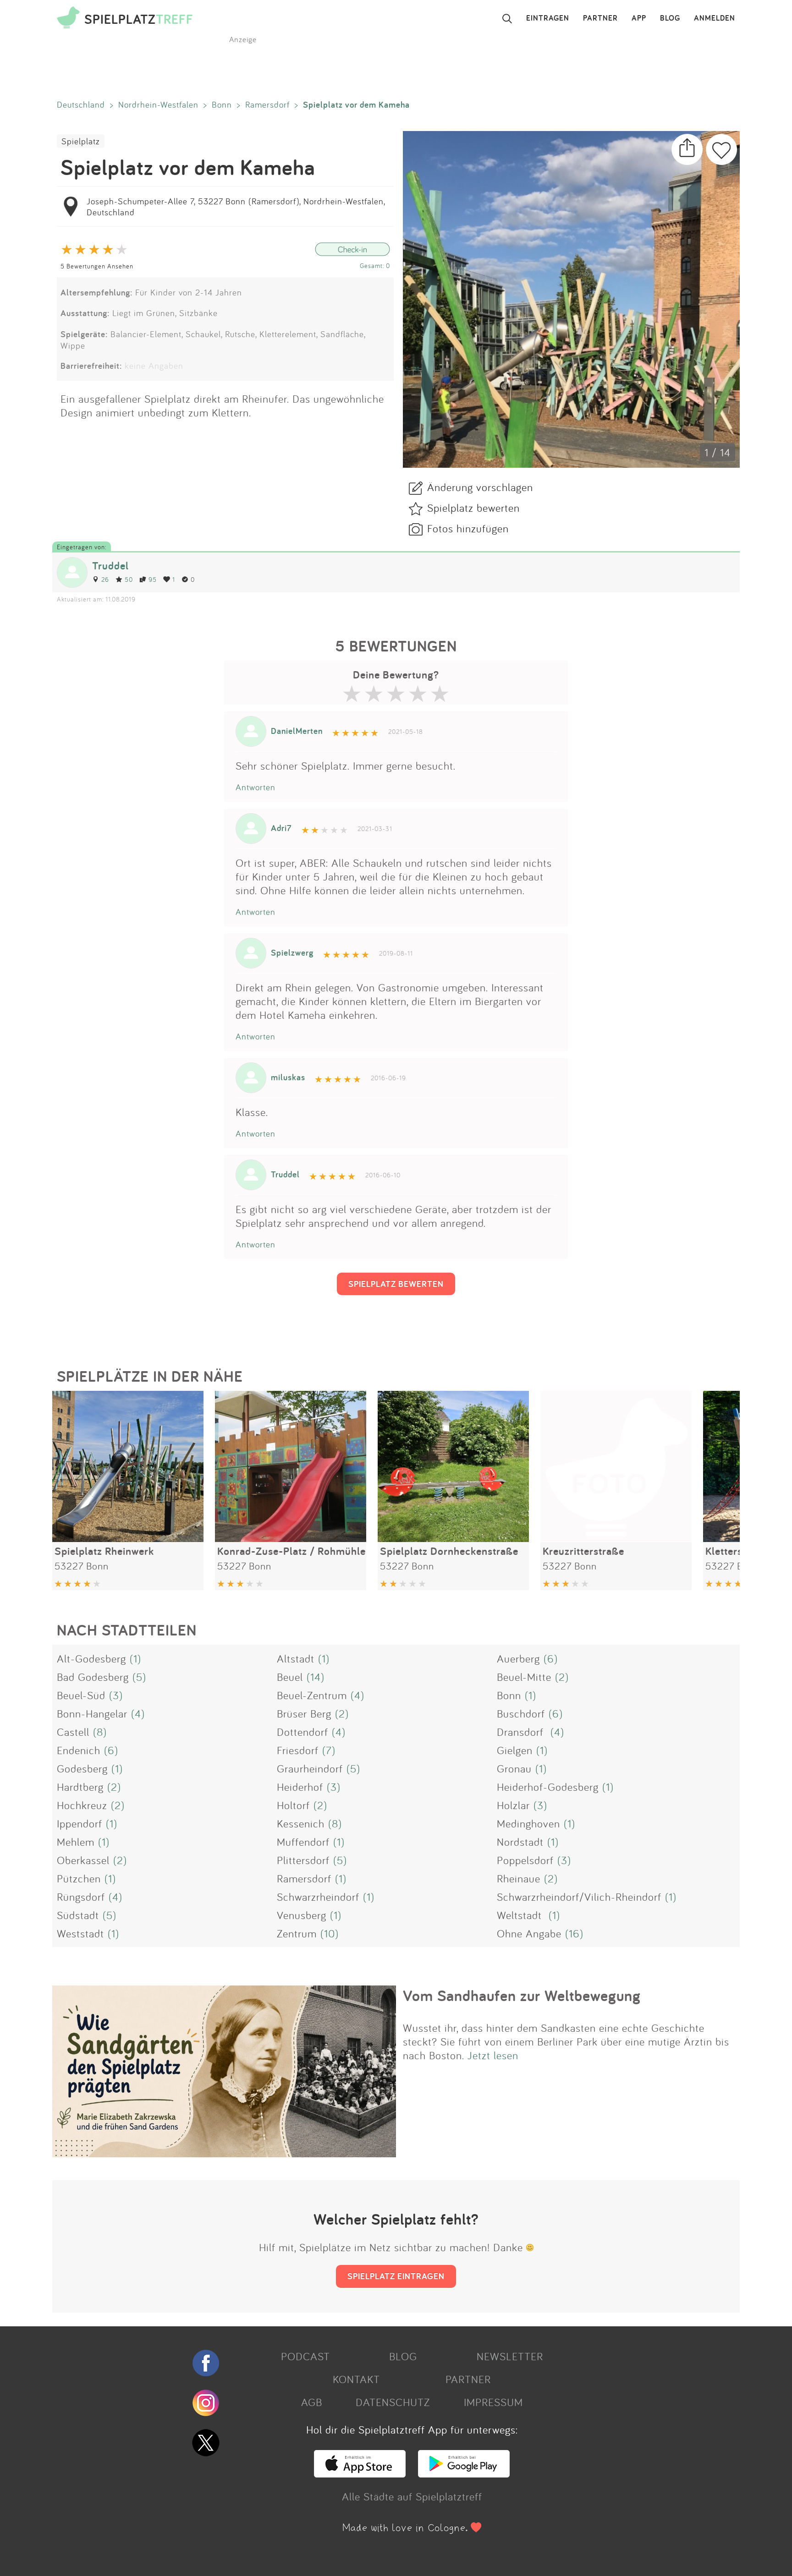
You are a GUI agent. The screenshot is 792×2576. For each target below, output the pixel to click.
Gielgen (515, 1750)
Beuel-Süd (81, 1695)
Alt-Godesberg (91, 1658)
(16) (574, 1933)
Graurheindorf (310, 1768)
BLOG (670, 18)
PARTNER (600, 18)
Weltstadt (521, 1915)
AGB (312, 2402)
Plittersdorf (303, 1860)
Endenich (79, 1750)
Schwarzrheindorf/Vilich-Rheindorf (579, 1897)
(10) (330, 1933)
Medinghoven (528, 1823)
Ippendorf (80, 1823)
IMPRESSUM (493, 2402)
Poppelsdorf (525, 1860)
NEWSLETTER (510, 2356)
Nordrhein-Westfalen (158, 104)
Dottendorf (302, 1732)
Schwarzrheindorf (318, 1897)
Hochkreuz (82, 1805)
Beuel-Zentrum (312, 1695)
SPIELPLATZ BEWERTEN (396, 1284)
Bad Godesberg (93, 1677)
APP (639, 18)
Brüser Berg (304, 1713)
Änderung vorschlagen (480, 487)
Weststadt (80, 1933)
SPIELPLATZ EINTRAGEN (396, 2276)
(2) (562, 1677)
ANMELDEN (715, 18)
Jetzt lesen (493, 2055)
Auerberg (518, 1658)
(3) (116, 1695)
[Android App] (464, 2473)
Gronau (514, 1768)
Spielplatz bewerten (473, 508)
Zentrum (297, 1933)
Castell (73, 1732)
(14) (316, 1677)
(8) (100, 1732)
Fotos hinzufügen (468, 528)
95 (153, 579)
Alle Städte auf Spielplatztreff (412, 2496)
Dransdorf (522, 1732)
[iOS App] (360, 2473)
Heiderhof (300, 1787)
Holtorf (293, 1805)
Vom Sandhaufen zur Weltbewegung (522, 1996)
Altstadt (296, 1658)
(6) (551, 1658)
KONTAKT (356, 2379)
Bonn (222, 104)
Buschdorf (521, 1713)
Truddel (110, 566)
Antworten (256, 787)
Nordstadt (520, 1842)
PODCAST (305, 2356)
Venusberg (302, 1915)
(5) (139, 1677)
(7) (329, 1750)
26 (105, 579)
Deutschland (81, 104)
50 (129, 579)
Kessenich (301, 1823)
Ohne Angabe (529, 1933)
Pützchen (79, 1878)
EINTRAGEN (548, 18)
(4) (357, 1695)
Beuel (290, 1677)
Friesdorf (298, 1750)
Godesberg (82, 1768)
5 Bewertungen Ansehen (97, 266)
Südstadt (78, 1915)
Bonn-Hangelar (92, 1713)
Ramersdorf (267, 104)
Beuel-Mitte (524, 1677)
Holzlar (513, 1805)
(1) (135, 1658)
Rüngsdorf (81, 1897)
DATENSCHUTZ (393, 2402)
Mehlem (76, 1842)
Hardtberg (80, 1787)
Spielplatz (81, 141)
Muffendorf (303, 1842)
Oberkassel (83, 1860)
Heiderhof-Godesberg (548, 1787)
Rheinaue (519, 1878)
